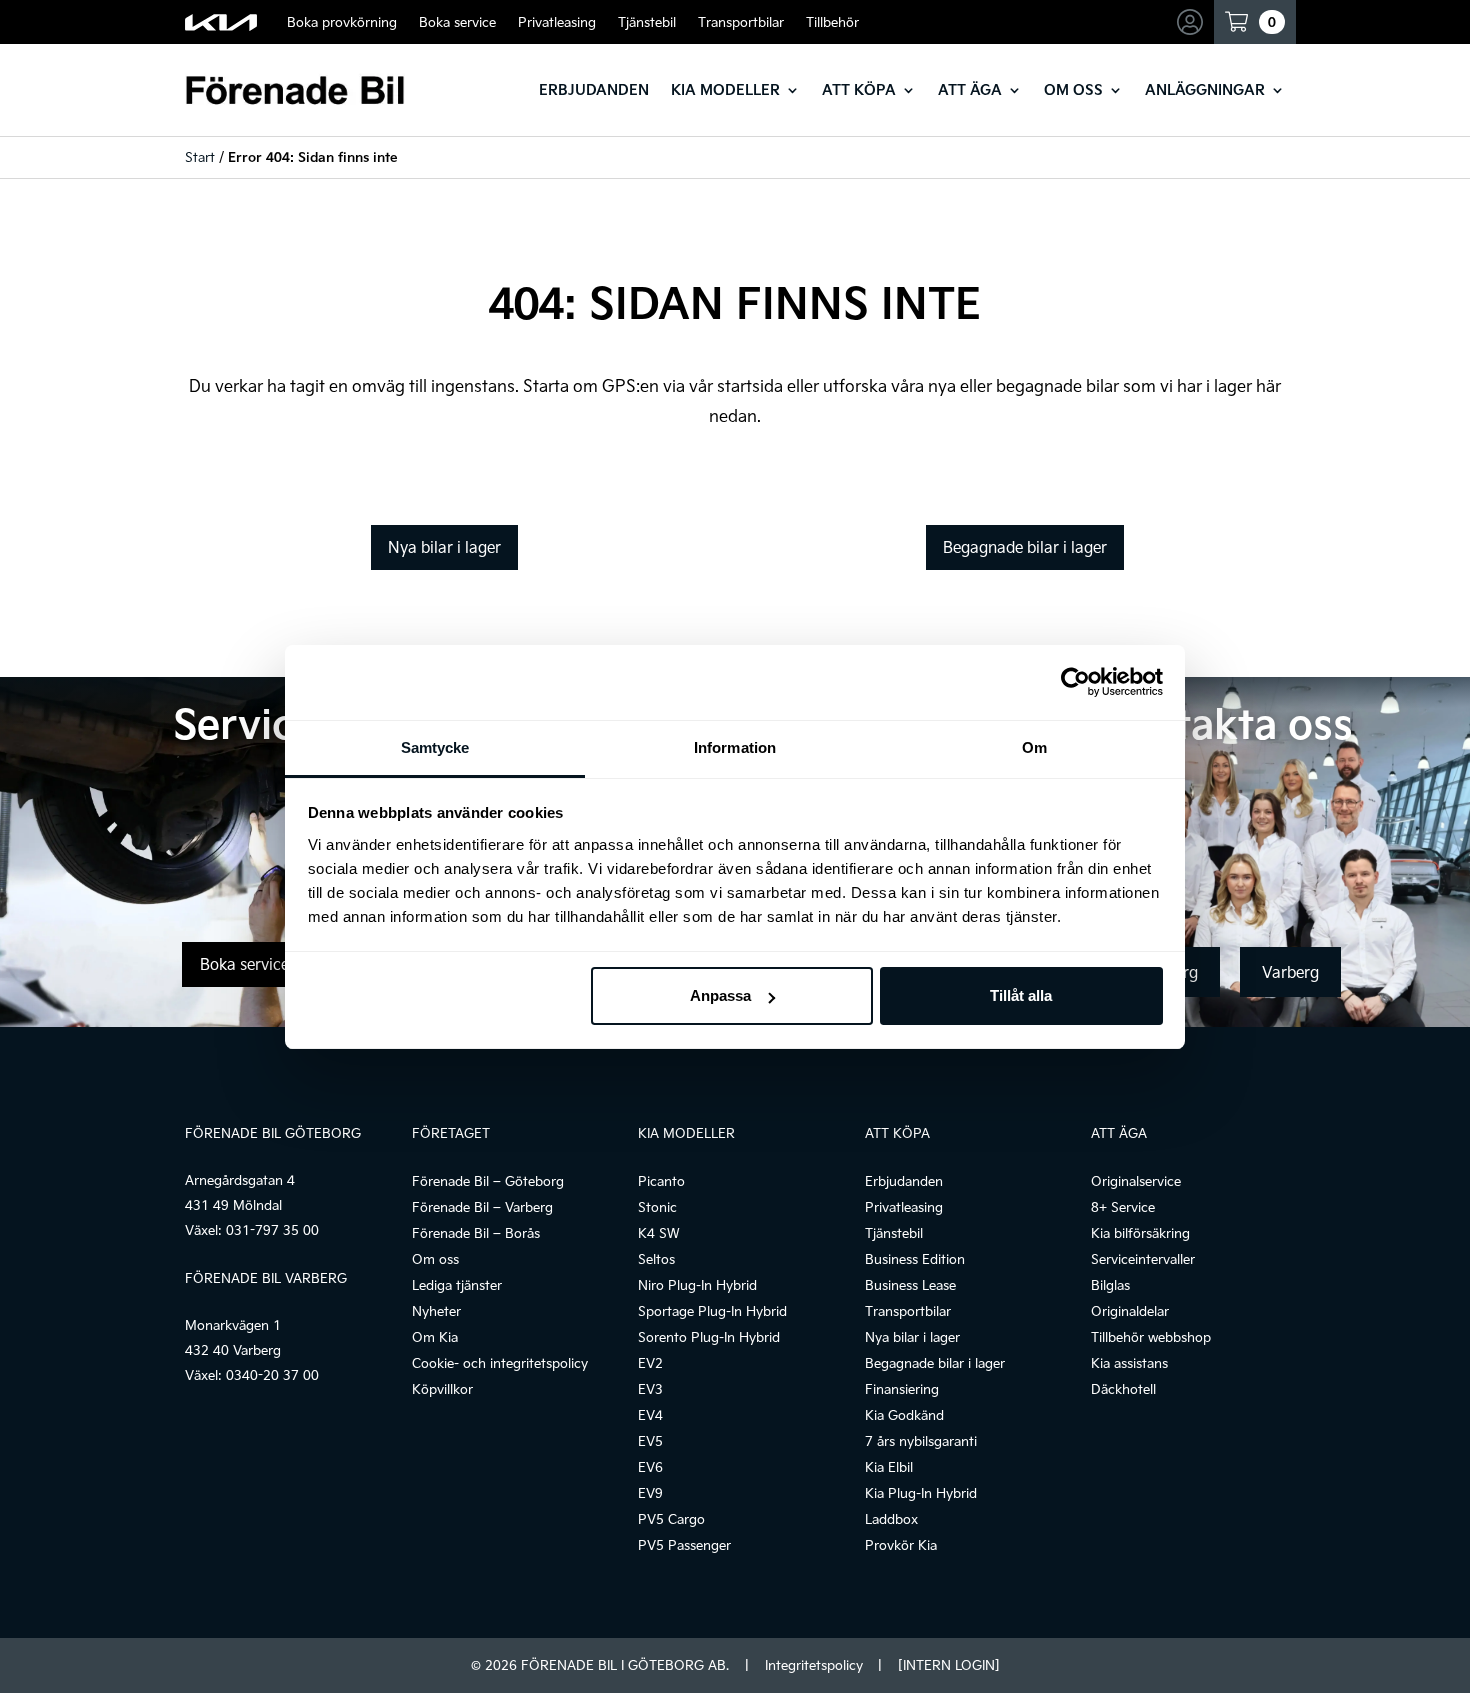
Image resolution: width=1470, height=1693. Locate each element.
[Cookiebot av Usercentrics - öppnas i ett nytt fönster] (1075, 682)
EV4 (650, 1415)
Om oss (1073, 89)
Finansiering (902, 1389)
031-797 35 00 (272, 1230)
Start (200, 157)
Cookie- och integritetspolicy (500, 1363)
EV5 (650, 1441)
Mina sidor (1193, 22)
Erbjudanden (594, 89)
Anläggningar (1205, 89)
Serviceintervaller (1143, 1259)
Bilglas (1110, 1285)
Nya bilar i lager (444, 547)
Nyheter (436, 1311)
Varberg (1290, 972)
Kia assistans (1129, 1363)
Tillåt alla (1021, 995)
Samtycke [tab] (435, 747)
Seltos (656, 1259)
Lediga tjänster (457, 1285)
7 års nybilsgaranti (921, 1441)
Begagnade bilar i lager (1025, 547)
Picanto (661, 1181)
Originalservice (1136, 1181)
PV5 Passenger (684, 1545)
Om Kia (435, 1337)
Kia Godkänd (904, 1415)
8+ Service (1123, 1207)
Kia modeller (725, 89)
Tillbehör (832, 22)
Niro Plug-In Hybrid (697, 1285)
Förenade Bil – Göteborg (488, 1181)
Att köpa (859, 89)
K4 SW (659, 1233)
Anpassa (720, 995)
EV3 (650, 1389)
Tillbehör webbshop (1151, 1337)
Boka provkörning (342, 22)
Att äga (970, 89)
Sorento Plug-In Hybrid (709, 1337)
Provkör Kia (901, 1545)
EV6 (650, 1467)
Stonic (657, 1207)
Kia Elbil (889, 1467)
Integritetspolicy (814, 1665)
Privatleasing (557, 22)
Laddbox (891, 1519)
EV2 (650, 1363)
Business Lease (910, 1285)
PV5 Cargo (671, 1519)
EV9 (650, 1493)
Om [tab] (1034, 747)
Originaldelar (1130, 1311)
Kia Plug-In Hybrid (921, 1493)
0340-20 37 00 (272, 1375)
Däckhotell (1123, 1389)
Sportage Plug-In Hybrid (712, 1311)
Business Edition (915, 1259)
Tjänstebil (647, 22)
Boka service (457, 22)
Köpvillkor (442, 1389)
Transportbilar (741, 22)
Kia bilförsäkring (1140, 1233)
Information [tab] (735, 747)
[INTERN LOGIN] (948, 1665)
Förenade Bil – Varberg (482, 1207)
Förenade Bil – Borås (476, 1233)
